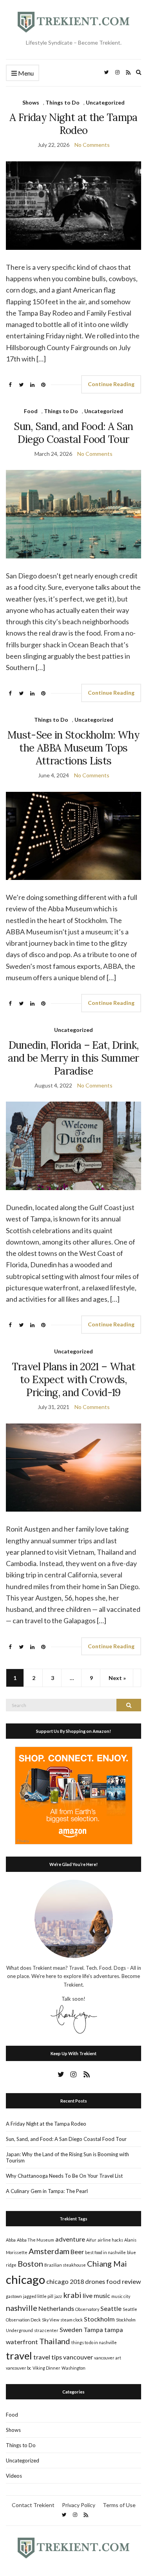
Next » (117, 1678)
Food (31, 411)
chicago (25, 2279)
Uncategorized (105, 102)
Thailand (55, 2341)
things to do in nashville (94, 2342)
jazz (58, 2296)
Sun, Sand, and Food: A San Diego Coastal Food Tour (73, 433)
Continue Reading (111, 384)
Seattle (111, 2308)
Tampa (93, 2329)
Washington (73, 2368)
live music (96, 2295)
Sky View (51, 2320)
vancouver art (108, 2358)
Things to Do (63, 102)
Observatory (87, 2309)
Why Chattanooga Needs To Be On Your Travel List (64, 2176)
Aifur (91, 2240)
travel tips (48, 2357)
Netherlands (56, 2308)
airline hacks (110, 2240)
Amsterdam (49, 2251)
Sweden (71, 2329)
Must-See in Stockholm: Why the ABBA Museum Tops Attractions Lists (73, 748)
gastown (14, 2296)
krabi (72, 2295)
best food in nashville (105, 2252)
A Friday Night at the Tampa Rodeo (73, 124)
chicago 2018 (65, 2281)
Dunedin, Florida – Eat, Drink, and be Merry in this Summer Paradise (73, 1058)
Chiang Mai (107, 2263)
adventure (70, 2239)
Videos (14, 2476)
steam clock (72, 2320)
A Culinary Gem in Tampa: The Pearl (47, 2191)
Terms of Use (119, 2505)
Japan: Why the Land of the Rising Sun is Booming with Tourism (67, 2157)
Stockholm (99, 2319)
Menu (25, 73)
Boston (30, 2263)
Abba (11, 2240)
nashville (22, 2308)
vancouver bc (19, 2368)
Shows (31, 102)
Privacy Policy (79, 2505)
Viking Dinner (46, 2368)
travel (19, 2356)
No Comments (92, 145)
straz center (46, 2330)
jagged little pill (38, 2296)
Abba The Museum (35, 2240)
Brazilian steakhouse (65, 2265)
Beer (77, 2252)
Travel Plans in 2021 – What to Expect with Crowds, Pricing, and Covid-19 (73, 1379)
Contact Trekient (33, 2505)
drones (95, 2281)
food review (123, 2281)
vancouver (78, 2357)
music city (121, 2296)
